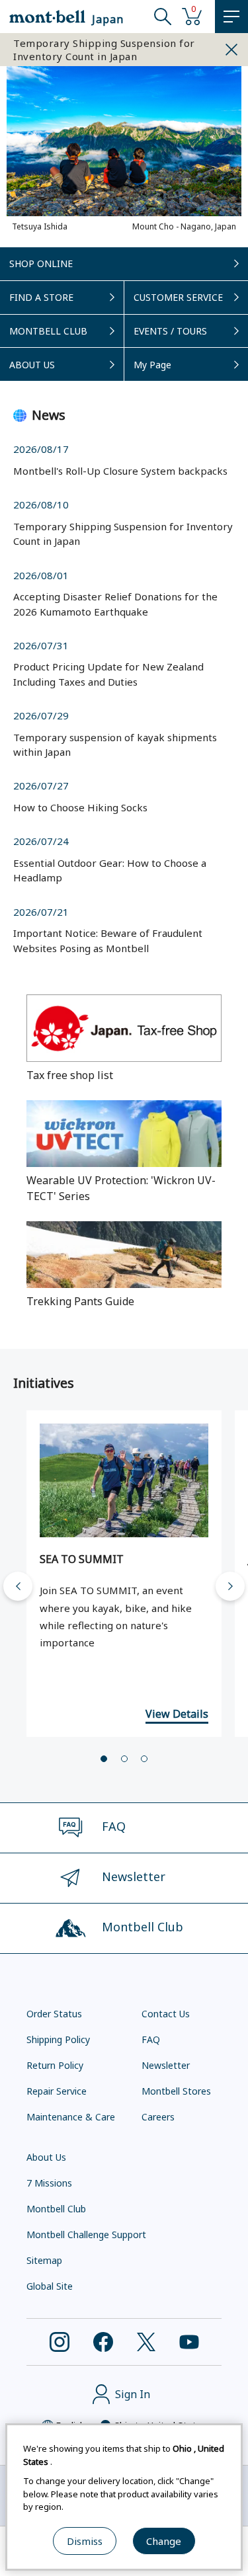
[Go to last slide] (18, 1586)
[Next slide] (230, 1586)
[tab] (104, 1759)
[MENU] (231, 17)
